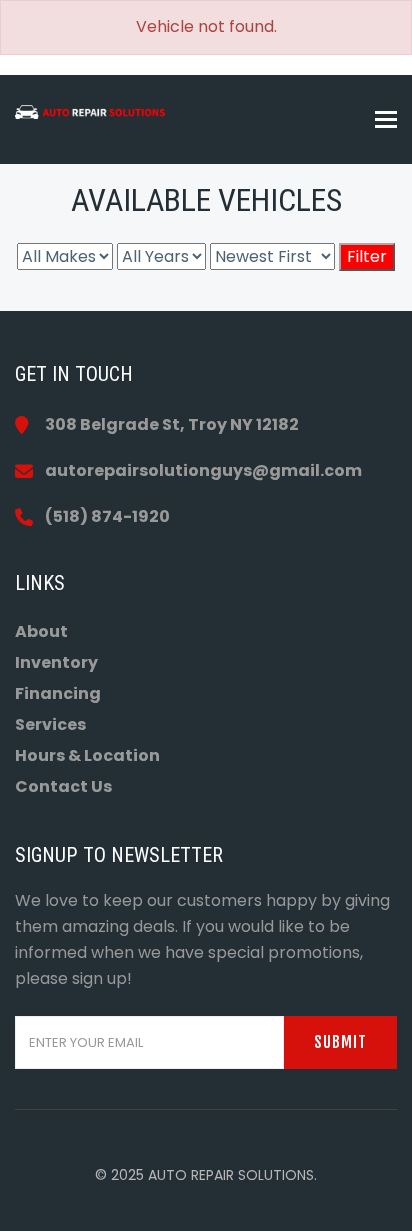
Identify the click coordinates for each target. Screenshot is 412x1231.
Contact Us (63, 786)
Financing (58, 693)
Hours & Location (87, 755)
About (41, 631)
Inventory (56, 662)
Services (50, 724)
